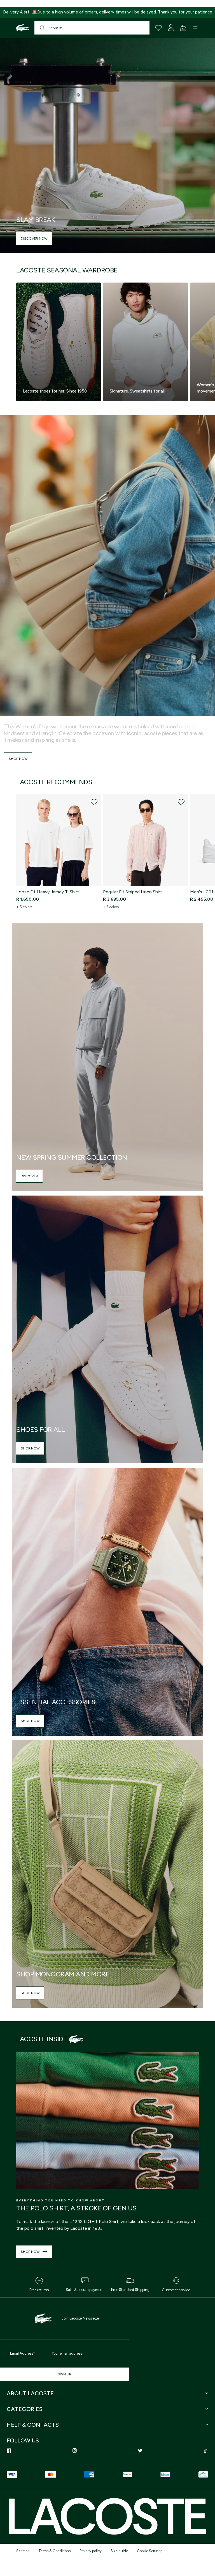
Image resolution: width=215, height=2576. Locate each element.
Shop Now (18, 759)
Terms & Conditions (54, 2551)
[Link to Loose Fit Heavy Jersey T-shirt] (59, 840)
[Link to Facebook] (9, 2451)
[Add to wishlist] (94, 802)
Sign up (64, 2374)
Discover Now (34, 238)
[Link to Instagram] (75, 2451)
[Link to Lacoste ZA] (23, 28)
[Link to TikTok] (206, 2451)
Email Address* (23, 2353)
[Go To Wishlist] (158, 28)
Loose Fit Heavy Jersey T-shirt (48, 892)
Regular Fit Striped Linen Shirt (133, 892)
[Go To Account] (171, 28)
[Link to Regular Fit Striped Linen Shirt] (145, 840)
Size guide (119, 2551)
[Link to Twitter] (140, 2451)
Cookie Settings (150, 2551)
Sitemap (23, 2551)
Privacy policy (91, 2551)
